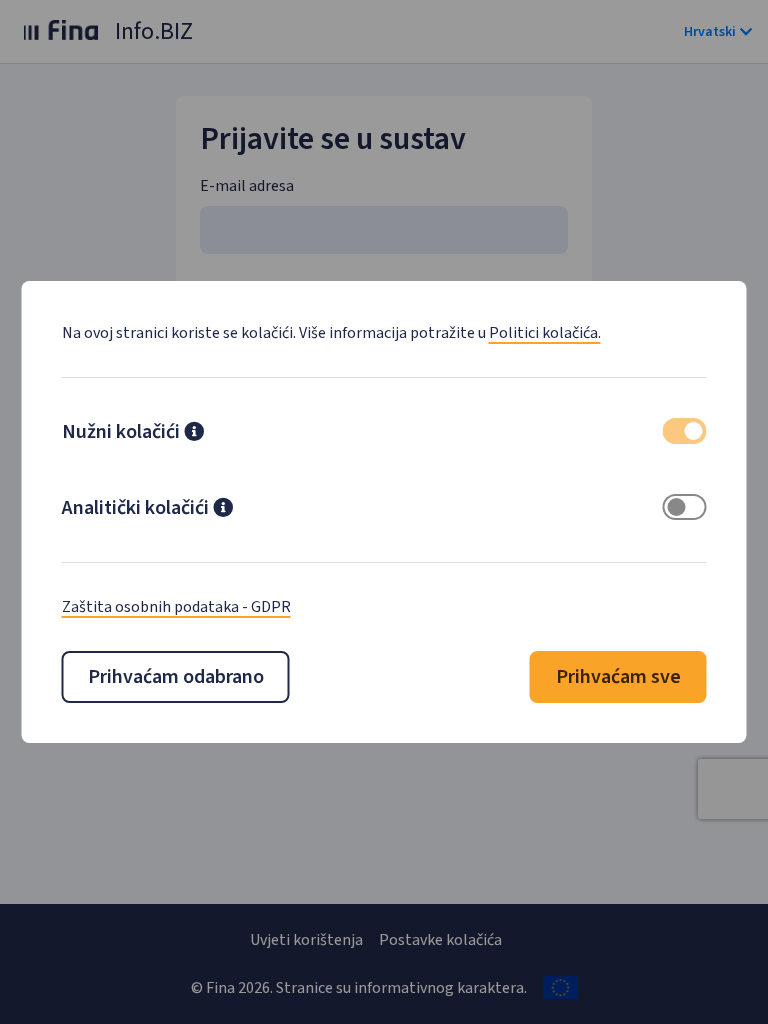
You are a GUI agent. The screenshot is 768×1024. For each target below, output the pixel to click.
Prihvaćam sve (618, 677)
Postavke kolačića (440, 940)
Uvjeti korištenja (306, 940)
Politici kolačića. (545, 333)
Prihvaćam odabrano (176, 677)
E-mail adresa (247, 186)
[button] (194, 434)
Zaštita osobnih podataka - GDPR (176, 607)
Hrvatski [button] (710, 32)
